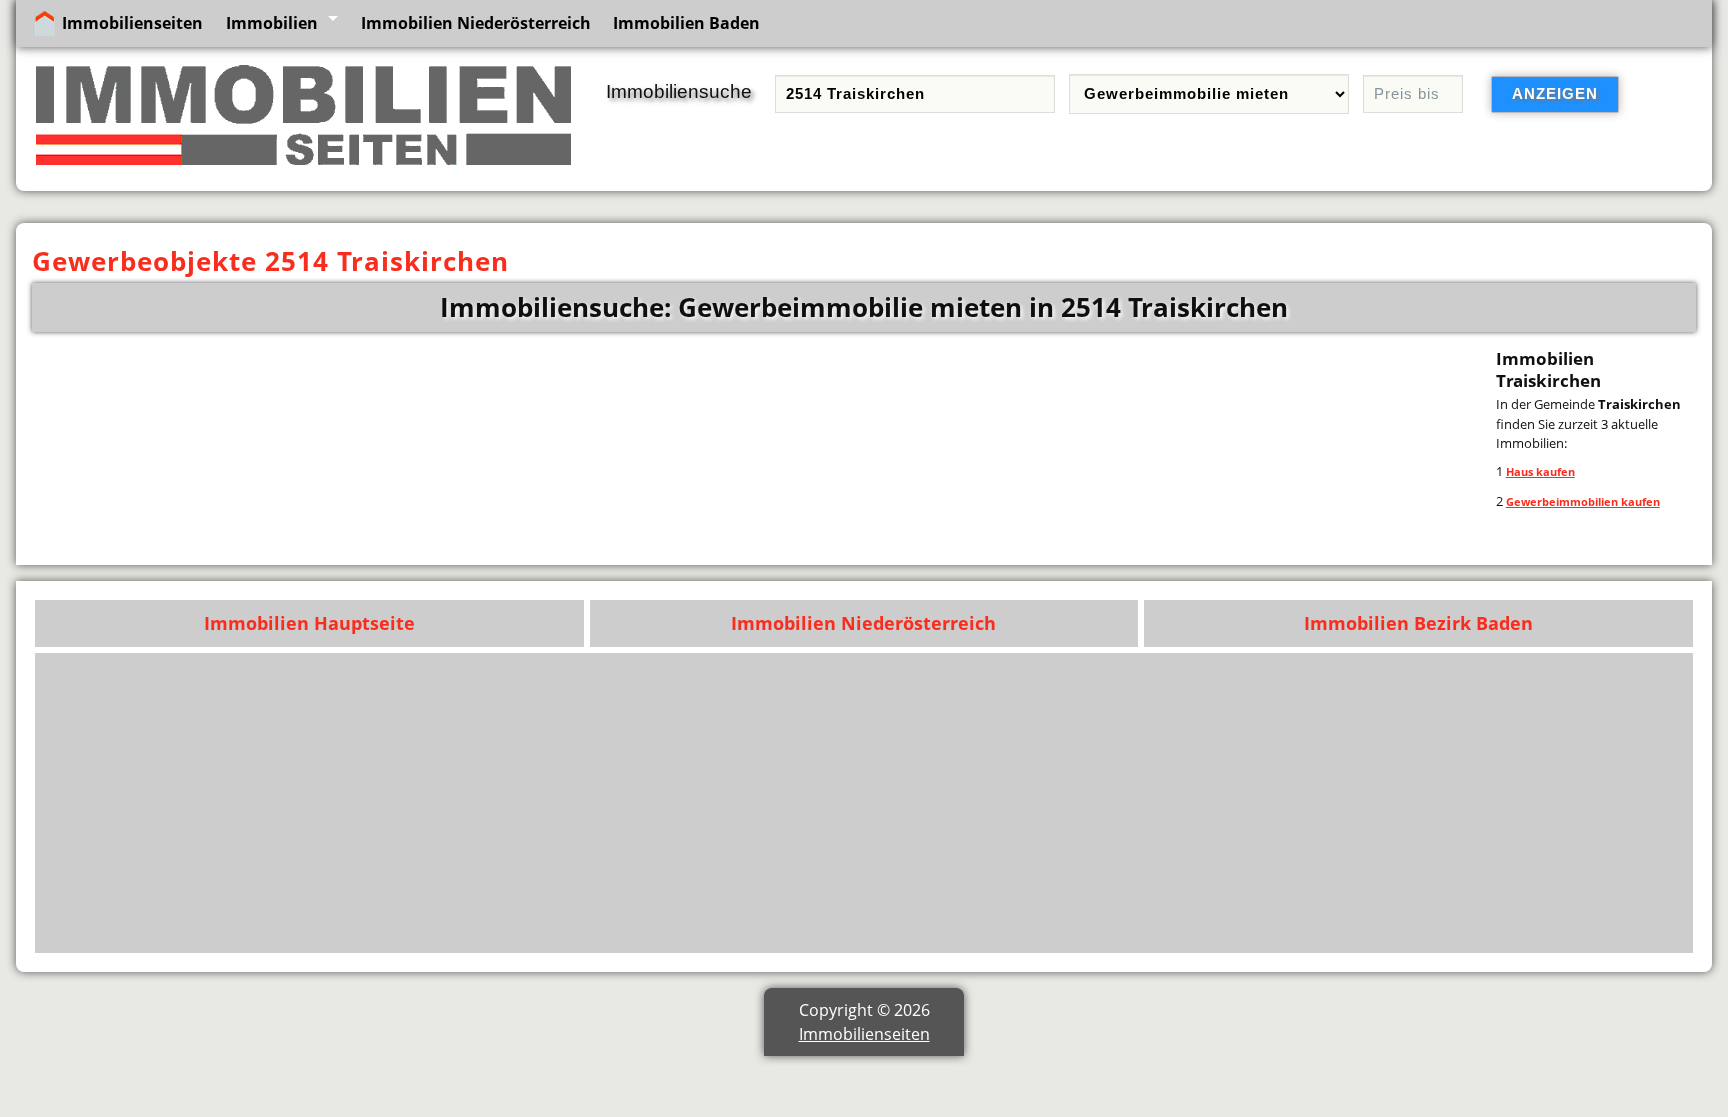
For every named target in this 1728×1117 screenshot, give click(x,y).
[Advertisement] (1083, 803)
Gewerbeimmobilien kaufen (1583, 501)
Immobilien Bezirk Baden (1418, 623)
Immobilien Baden (686, 23)
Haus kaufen (1540, 471)
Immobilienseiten (132, 23)
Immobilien (272, 23)
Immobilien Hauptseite (309, 623)
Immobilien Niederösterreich (476, 23)
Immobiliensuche (679, 91)
